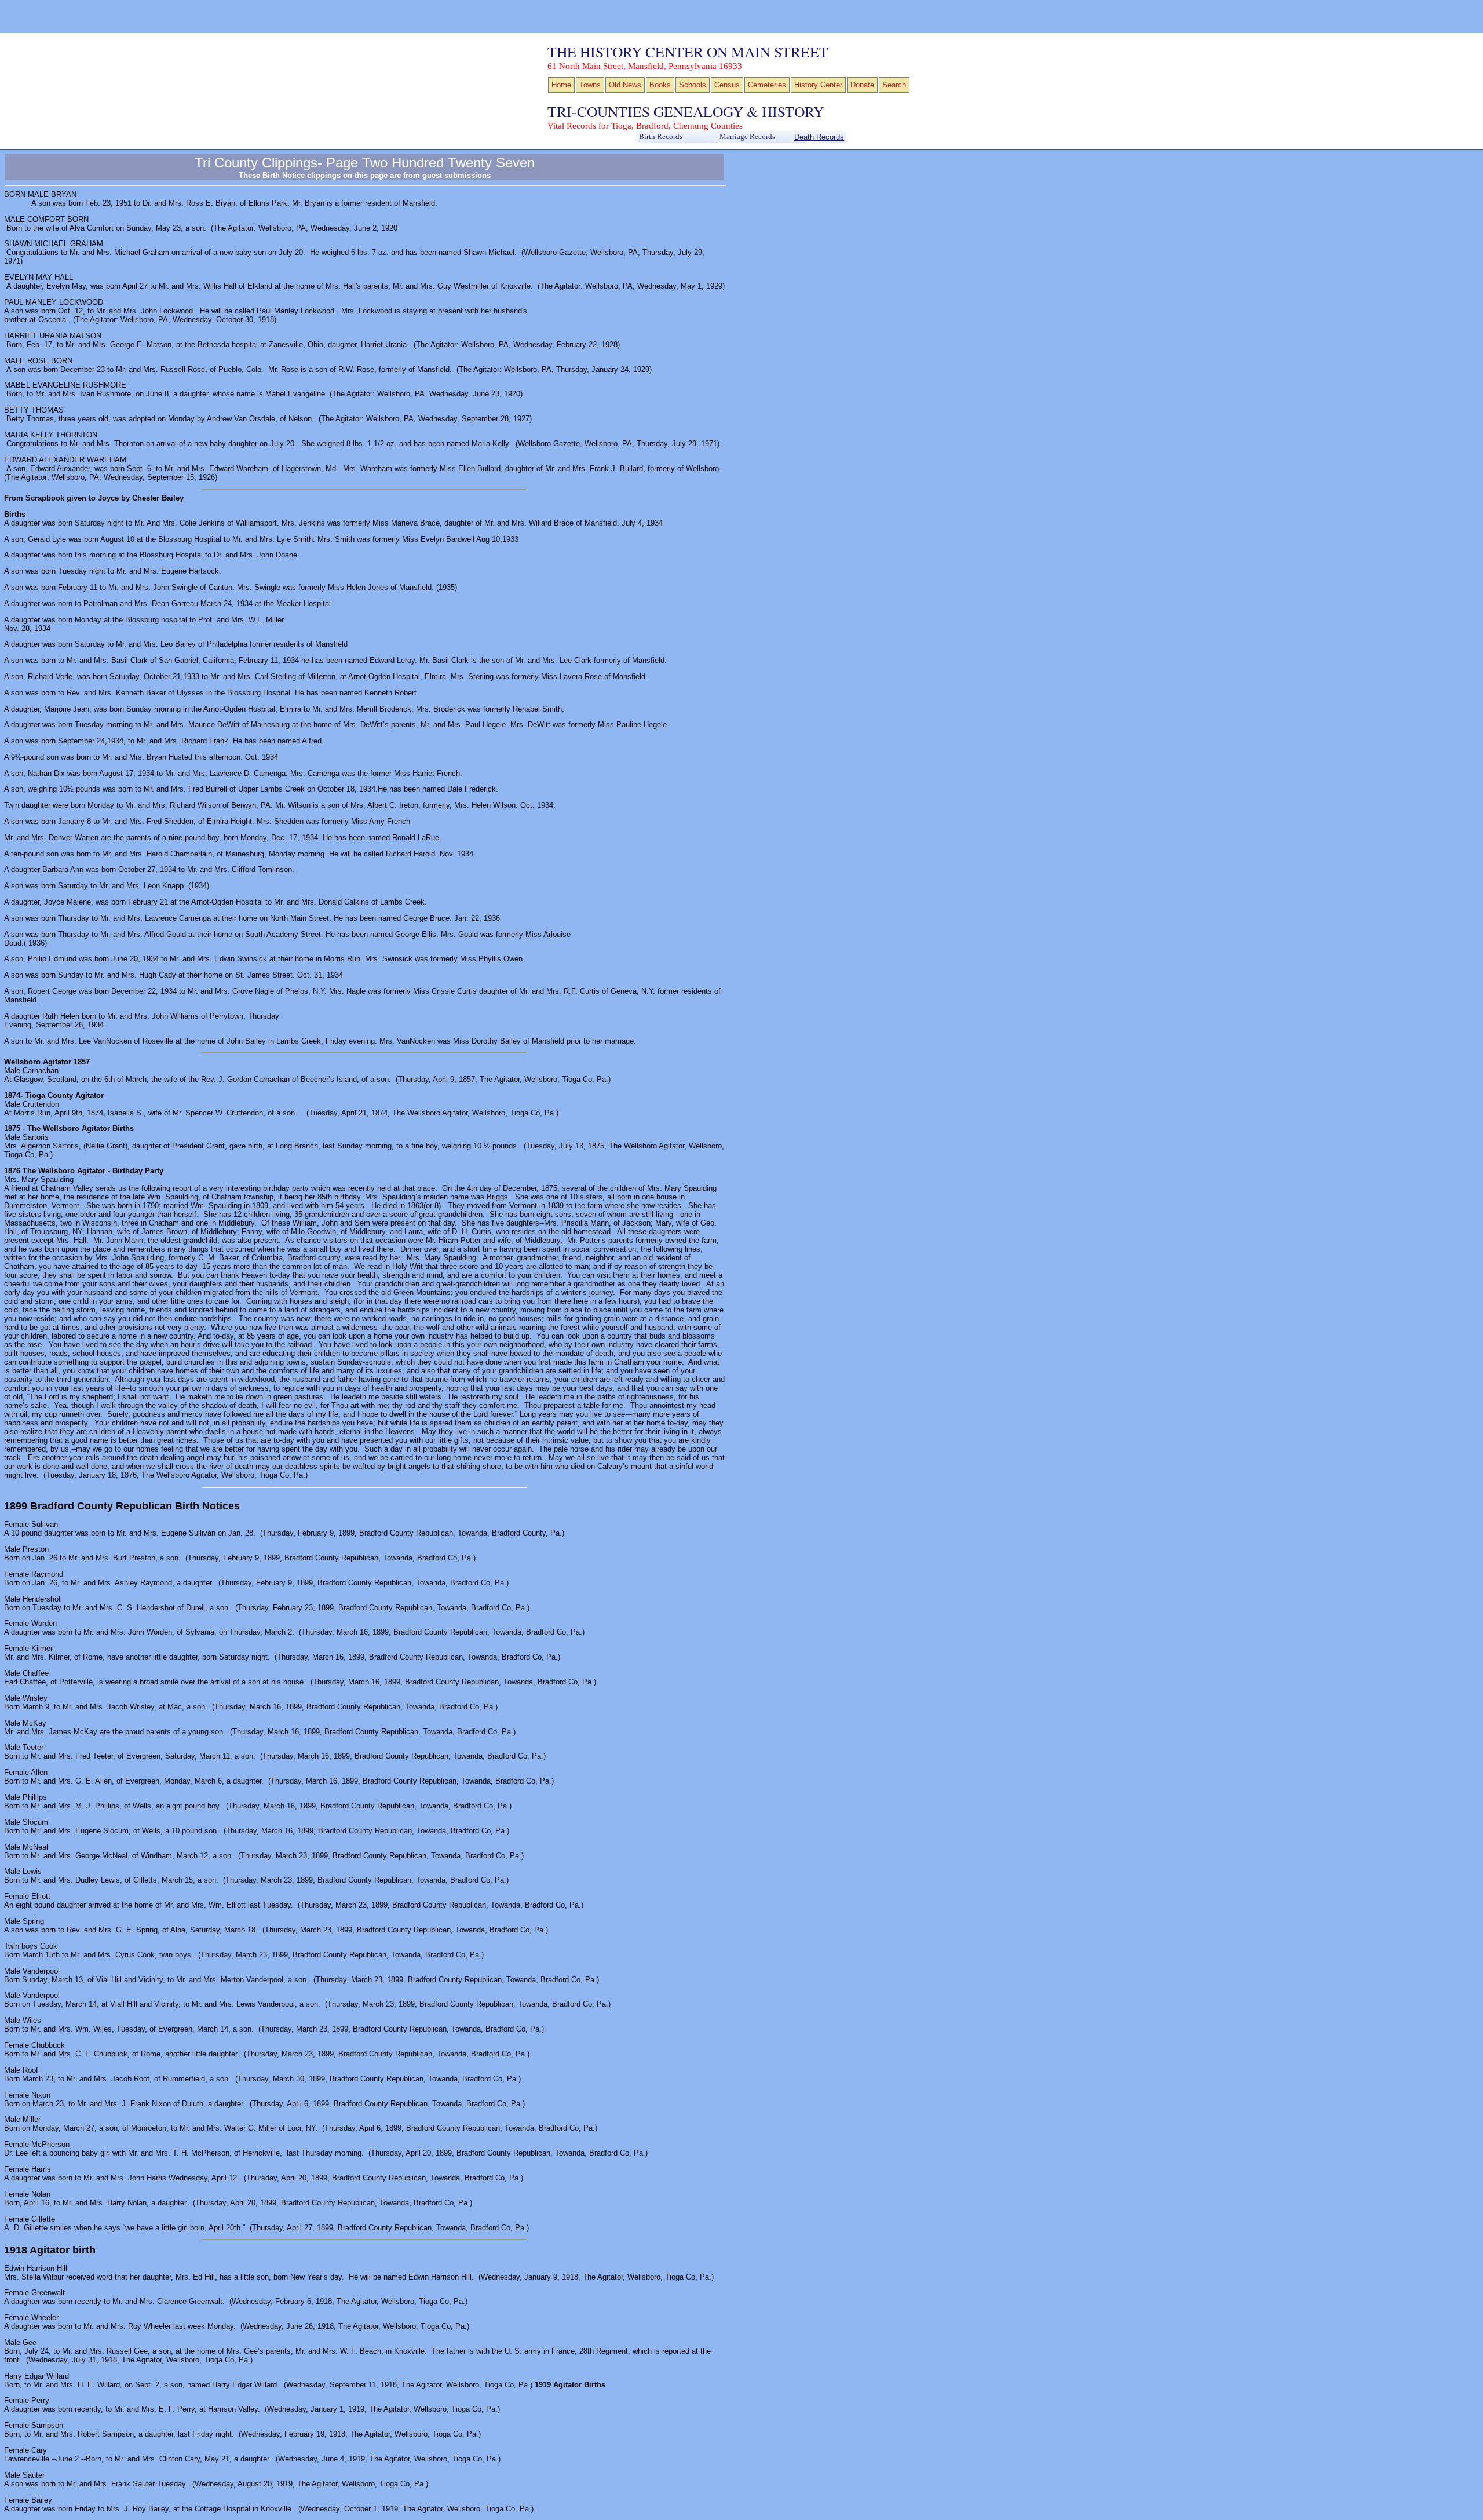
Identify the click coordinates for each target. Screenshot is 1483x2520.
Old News (625, 85)
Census (727, 85)
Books (660, 85)
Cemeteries (767, 85)
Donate (862, 85)
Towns (590, 85)
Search (894, 85)
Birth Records (661, 137)
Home (561, 85)
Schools (693, 85)
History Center (818, 85)
